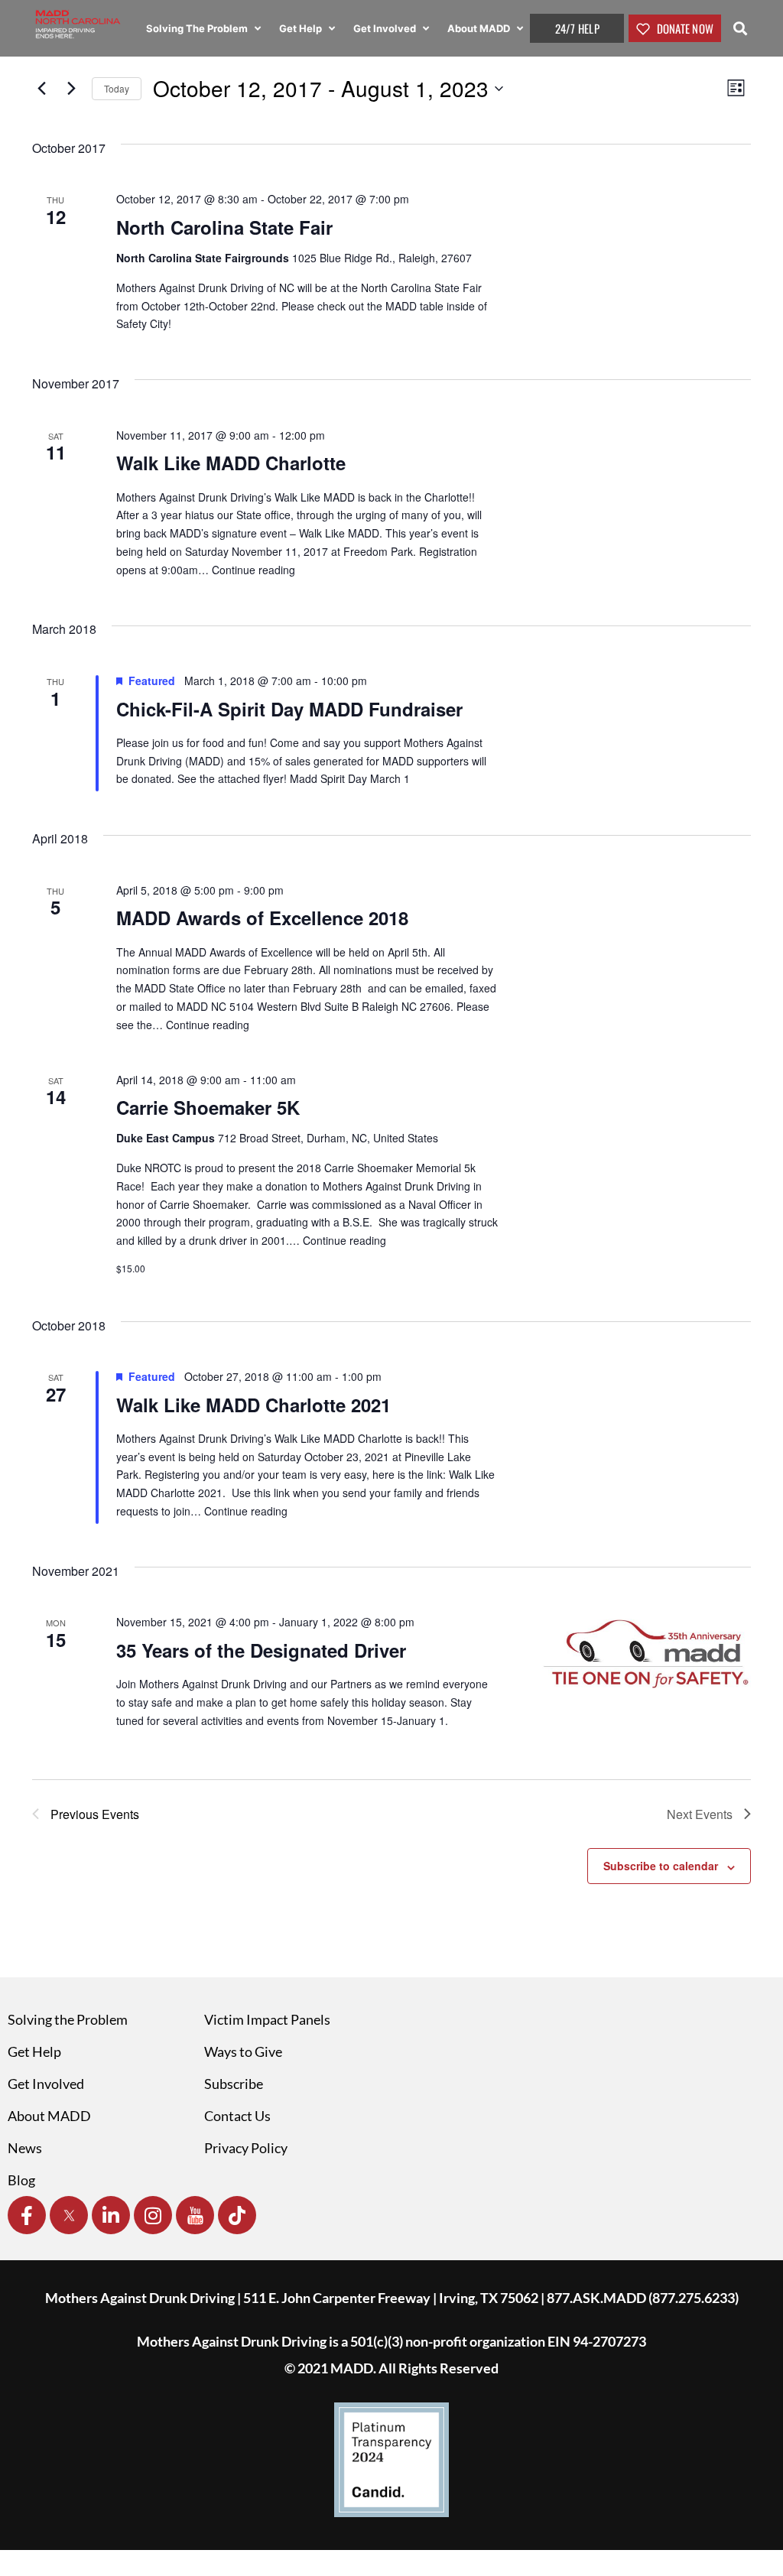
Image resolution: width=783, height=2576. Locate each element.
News (25, 2148)
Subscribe (234, 2084)
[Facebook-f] (27, 2215)
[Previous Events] (41, 89)
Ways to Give (243, 2051)
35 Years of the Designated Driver (261, 1650)
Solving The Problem (198, 28)
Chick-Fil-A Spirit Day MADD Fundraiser (289, 709)
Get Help (302, 28)
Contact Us (237, 2116)
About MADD (480, 28)
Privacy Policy (246, 2148)
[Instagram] (153, 2215)
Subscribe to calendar (661, 1866)
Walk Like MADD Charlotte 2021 (253, 1405)
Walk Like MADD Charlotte (231, 463)
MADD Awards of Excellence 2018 (262, 918)
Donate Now (684, 28)
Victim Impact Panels (267, 2019)
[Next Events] (71, 89)
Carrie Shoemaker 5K (208, 1107)
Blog (21, 2180)
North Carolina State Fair (224, 227)
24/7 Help (577, 28)
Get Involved (386, 28)
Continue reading (253, 570)
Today (117, 88)
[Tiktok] (237, 2215)
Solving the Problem (68, 2019)
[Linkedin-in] (111, 2215)
